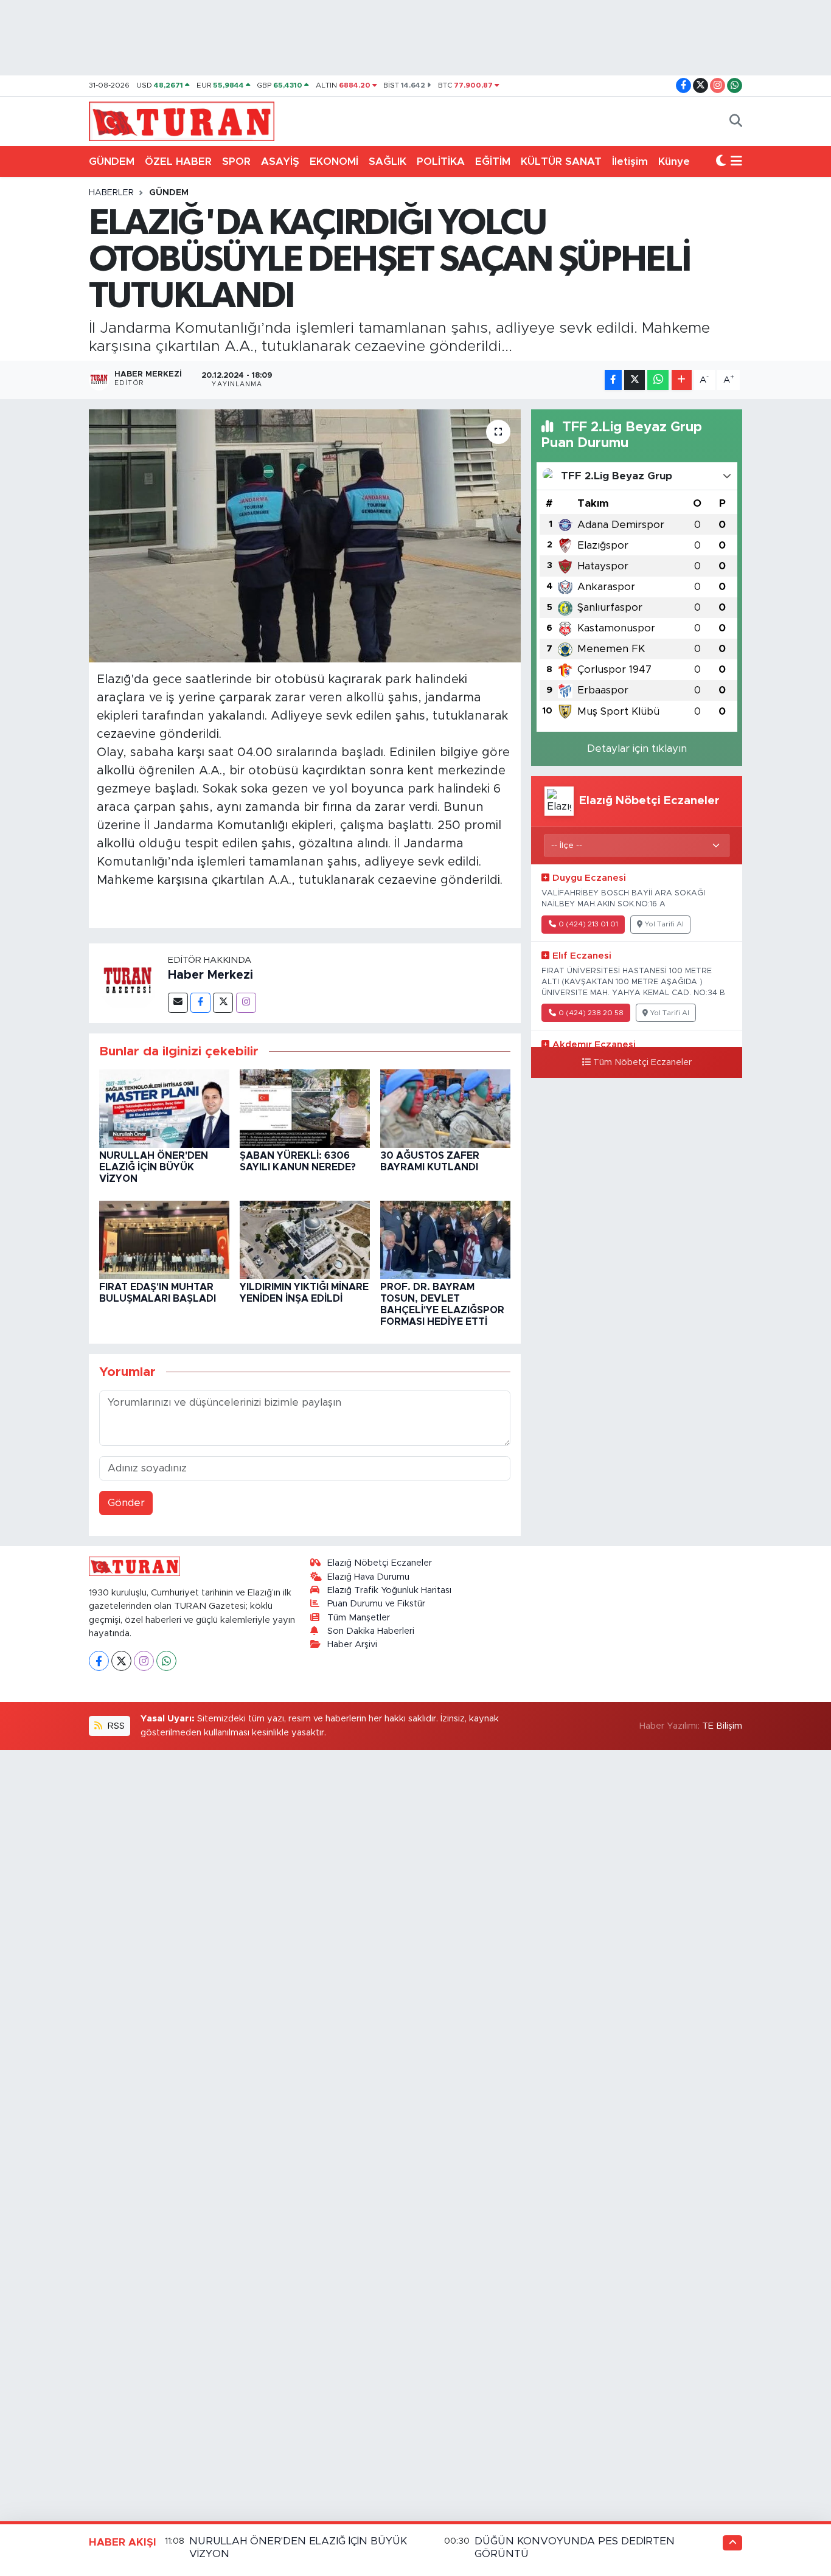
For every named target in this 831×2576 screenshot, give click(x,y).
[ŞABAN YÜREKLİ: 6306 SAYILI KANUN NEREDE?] (305, 1108)
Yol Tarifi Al (664, 924)
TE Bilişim (722, 1726)
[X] (121, 1661)
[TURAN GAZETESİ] (182, 120)
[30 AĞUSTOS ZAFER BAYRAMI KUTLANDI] (445, 1108)
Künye (674, 161)
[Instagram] (246, 1003)
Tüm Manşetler (359, 1618)
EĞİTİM (493, 161)
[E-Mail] (178, 1003)
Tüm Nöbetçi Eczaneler (642, 1063)
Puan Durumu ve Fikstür (376, 1604)
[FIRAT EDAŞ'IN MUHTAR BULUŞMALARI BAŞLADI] (164, 1239)
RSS (115, 1726)
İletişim (630, 161)
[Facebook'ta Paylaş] (613, 380)
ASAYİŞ (280, 161)
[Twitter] (223, 1003)
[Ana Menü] (736, 162)
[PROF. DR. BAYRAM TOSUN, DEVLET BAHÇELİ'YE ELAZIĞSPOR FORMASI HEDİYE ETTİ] (445, 1239)
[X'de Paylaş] (635, 380)
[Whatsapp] (166, 1661)
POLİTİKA (441, 161)
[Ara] (736, 122)
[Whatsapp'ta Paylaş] (658, 380)
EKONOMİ (334, 161)
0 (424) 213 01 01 (588, 924)
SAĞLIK (388, 161)
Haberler (111, 193)
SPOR (236, 161)
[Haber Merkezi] (128, 983)
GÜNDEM (112, 161)
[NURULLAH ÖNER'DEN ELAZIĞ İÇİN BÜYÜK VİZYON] (164, 1108)
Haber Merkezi (210, 975)
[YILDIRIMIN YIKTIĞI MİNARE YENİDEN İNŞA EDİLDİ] (305, 1239)
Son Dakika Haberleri (371, 1631)
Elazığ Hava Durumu (368, 1577)
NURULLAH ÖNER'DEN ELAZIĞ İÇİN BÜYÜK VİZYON (154, 1167)
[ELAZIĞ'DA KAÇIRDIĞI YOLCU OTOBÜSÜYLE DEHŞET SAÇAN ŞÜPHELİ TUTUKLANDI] (305, 536)
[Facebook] (200, 1003)
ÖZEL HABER (178, 161)
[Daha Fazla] (682, 380)
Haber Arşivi (352, 1644)
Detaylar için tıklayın (637, 748)
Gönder (126, 1503)
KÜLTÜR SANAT (561, 161)
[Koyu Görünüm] (721, 162)
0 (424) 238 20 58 (591, 1013)
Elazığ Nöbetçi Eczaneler (380, 1563)
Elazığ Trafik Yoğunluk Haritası (389, 1590)
